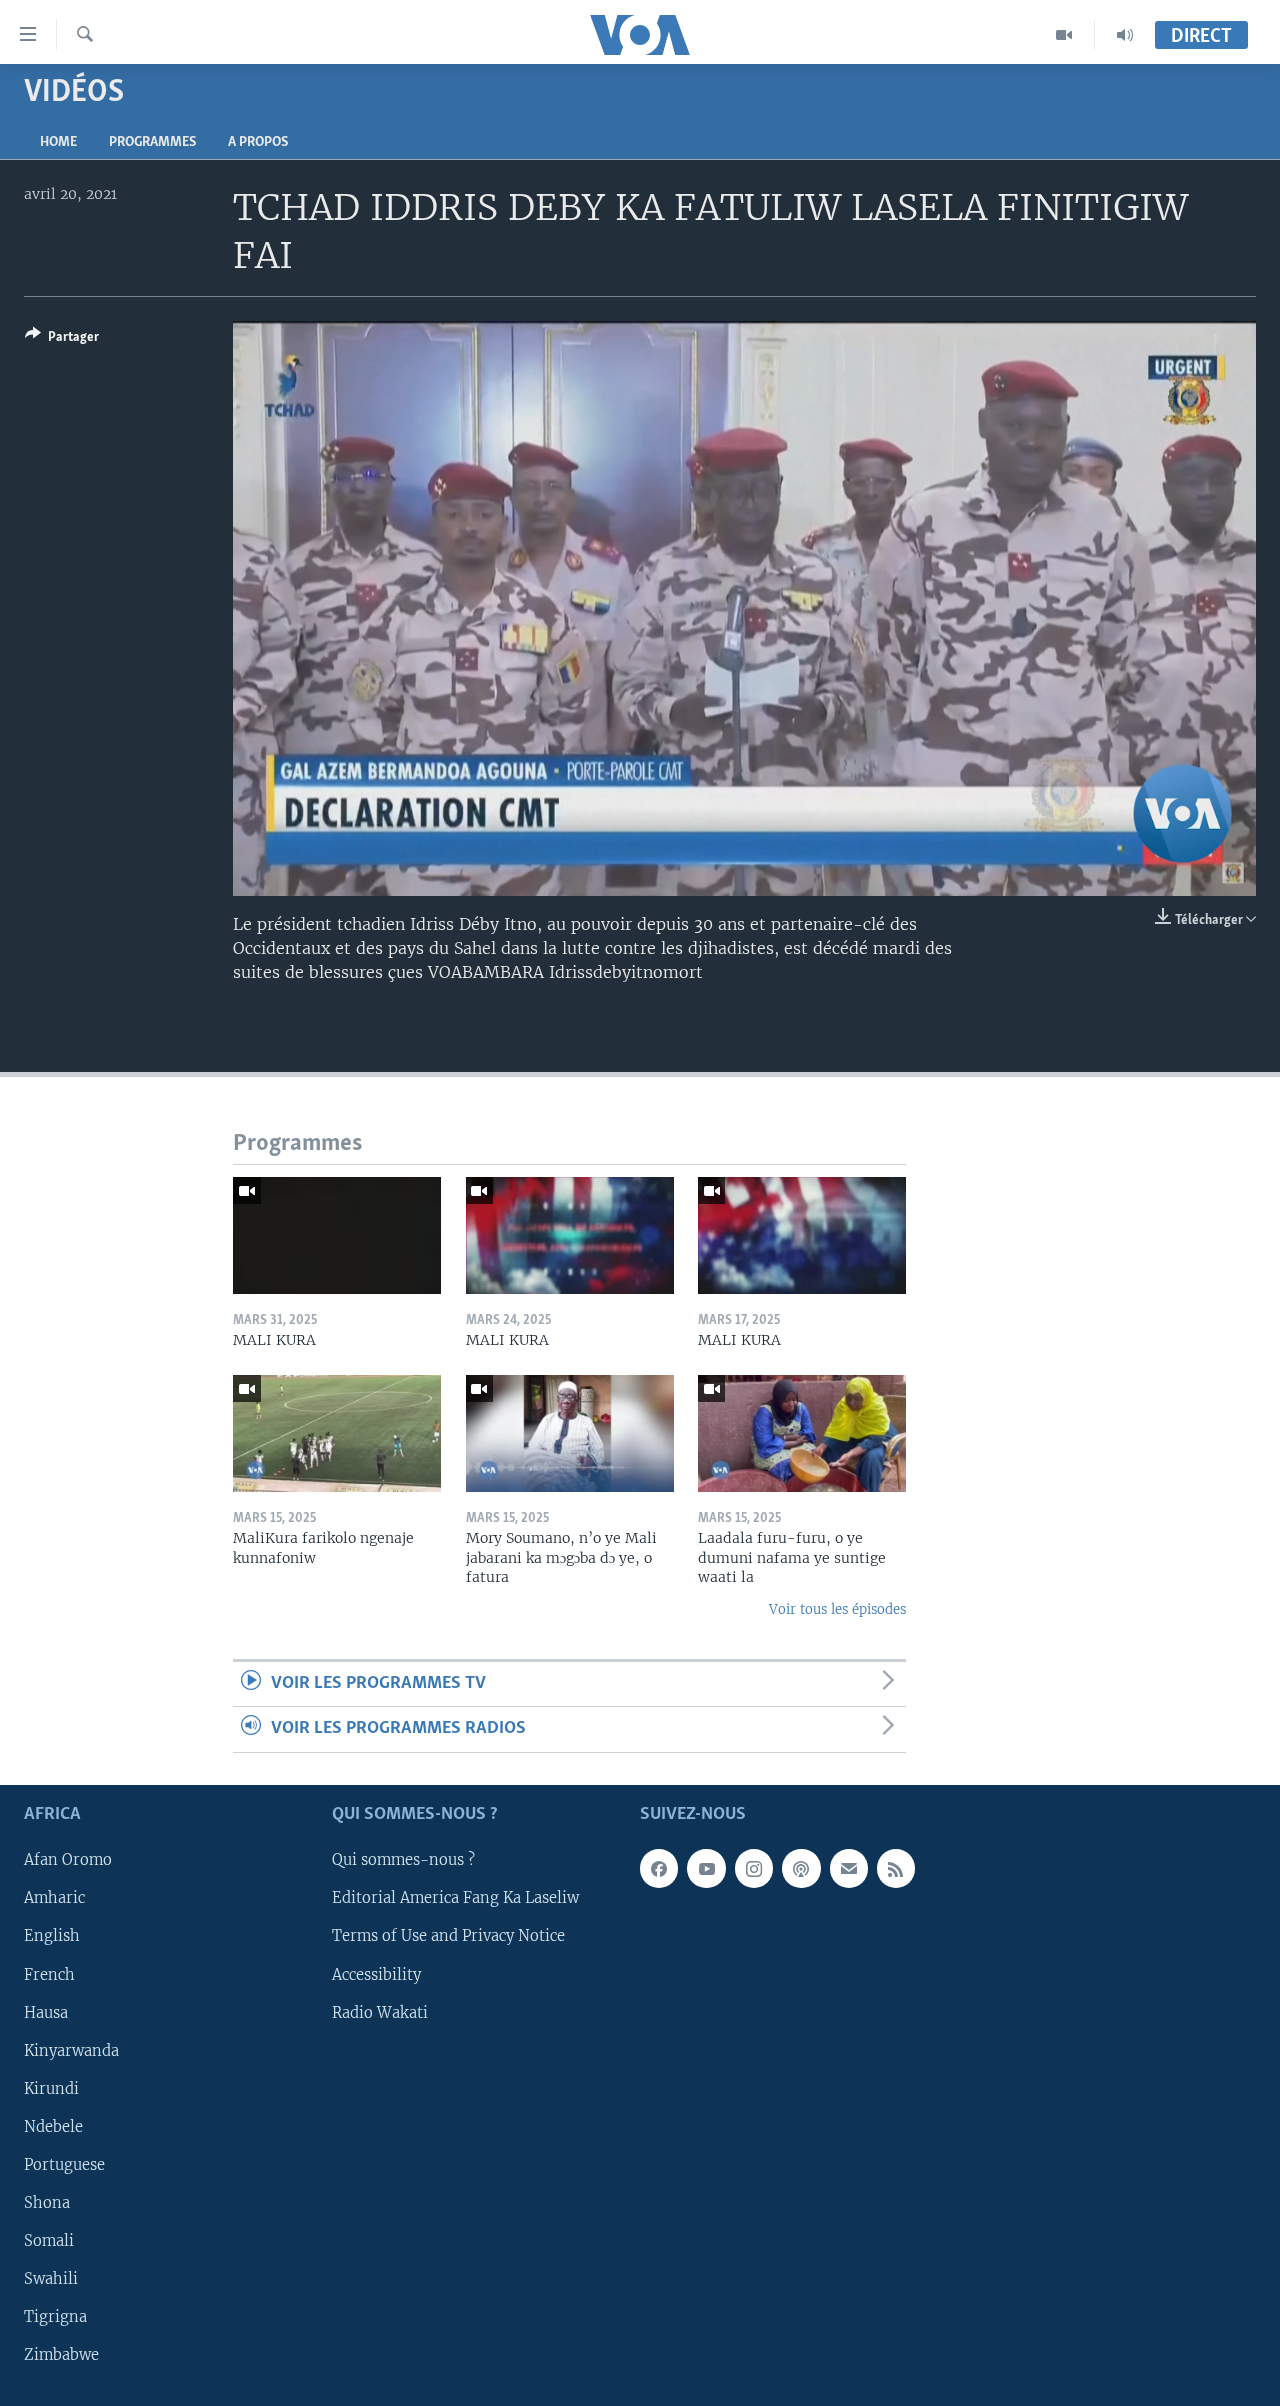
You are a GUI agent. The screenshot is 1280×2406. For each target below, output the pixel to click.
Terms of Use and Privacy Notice (448, 1936)
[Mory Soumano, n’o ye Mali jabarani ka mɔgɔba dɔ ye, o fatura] (570, 1433)
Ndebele (53, 2127)
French (49, 1974)
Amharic (54, 1898)
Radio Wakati (380, 2012)
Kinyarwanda (71, 2050)
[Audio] (1125, 35)
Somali (49, 2241)
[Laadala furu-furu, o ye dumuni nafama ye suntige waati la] (802, 1433)
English (52, 1936)
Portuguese (64, 2165)
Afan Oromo (68, 1860)
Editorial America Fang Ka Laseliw (455, 1898)
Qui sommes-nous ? (403, 1860)
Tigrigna (55, 2317)
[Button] (62, 340)
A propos (258, 142)
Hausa (46, 2012)
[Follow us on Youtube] (706, 1868)
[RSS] (896, 1868)
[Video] (1064, 35)
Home (58, 142)
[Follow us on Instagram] (754, 1868)
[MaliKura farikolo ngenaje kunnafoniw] (337, 1433)
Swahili (51, 2279)
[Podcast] (801, 1868)
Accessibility (376, 1974)
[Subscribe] (849, 1868)
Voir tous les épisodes (837, 1609)
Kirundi (51, 2088)
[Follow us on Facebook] (659, 1868)
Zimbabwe (61, 2355)
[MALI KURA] (337, 1235)
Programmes (152, 142)
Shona (47, 2203)
